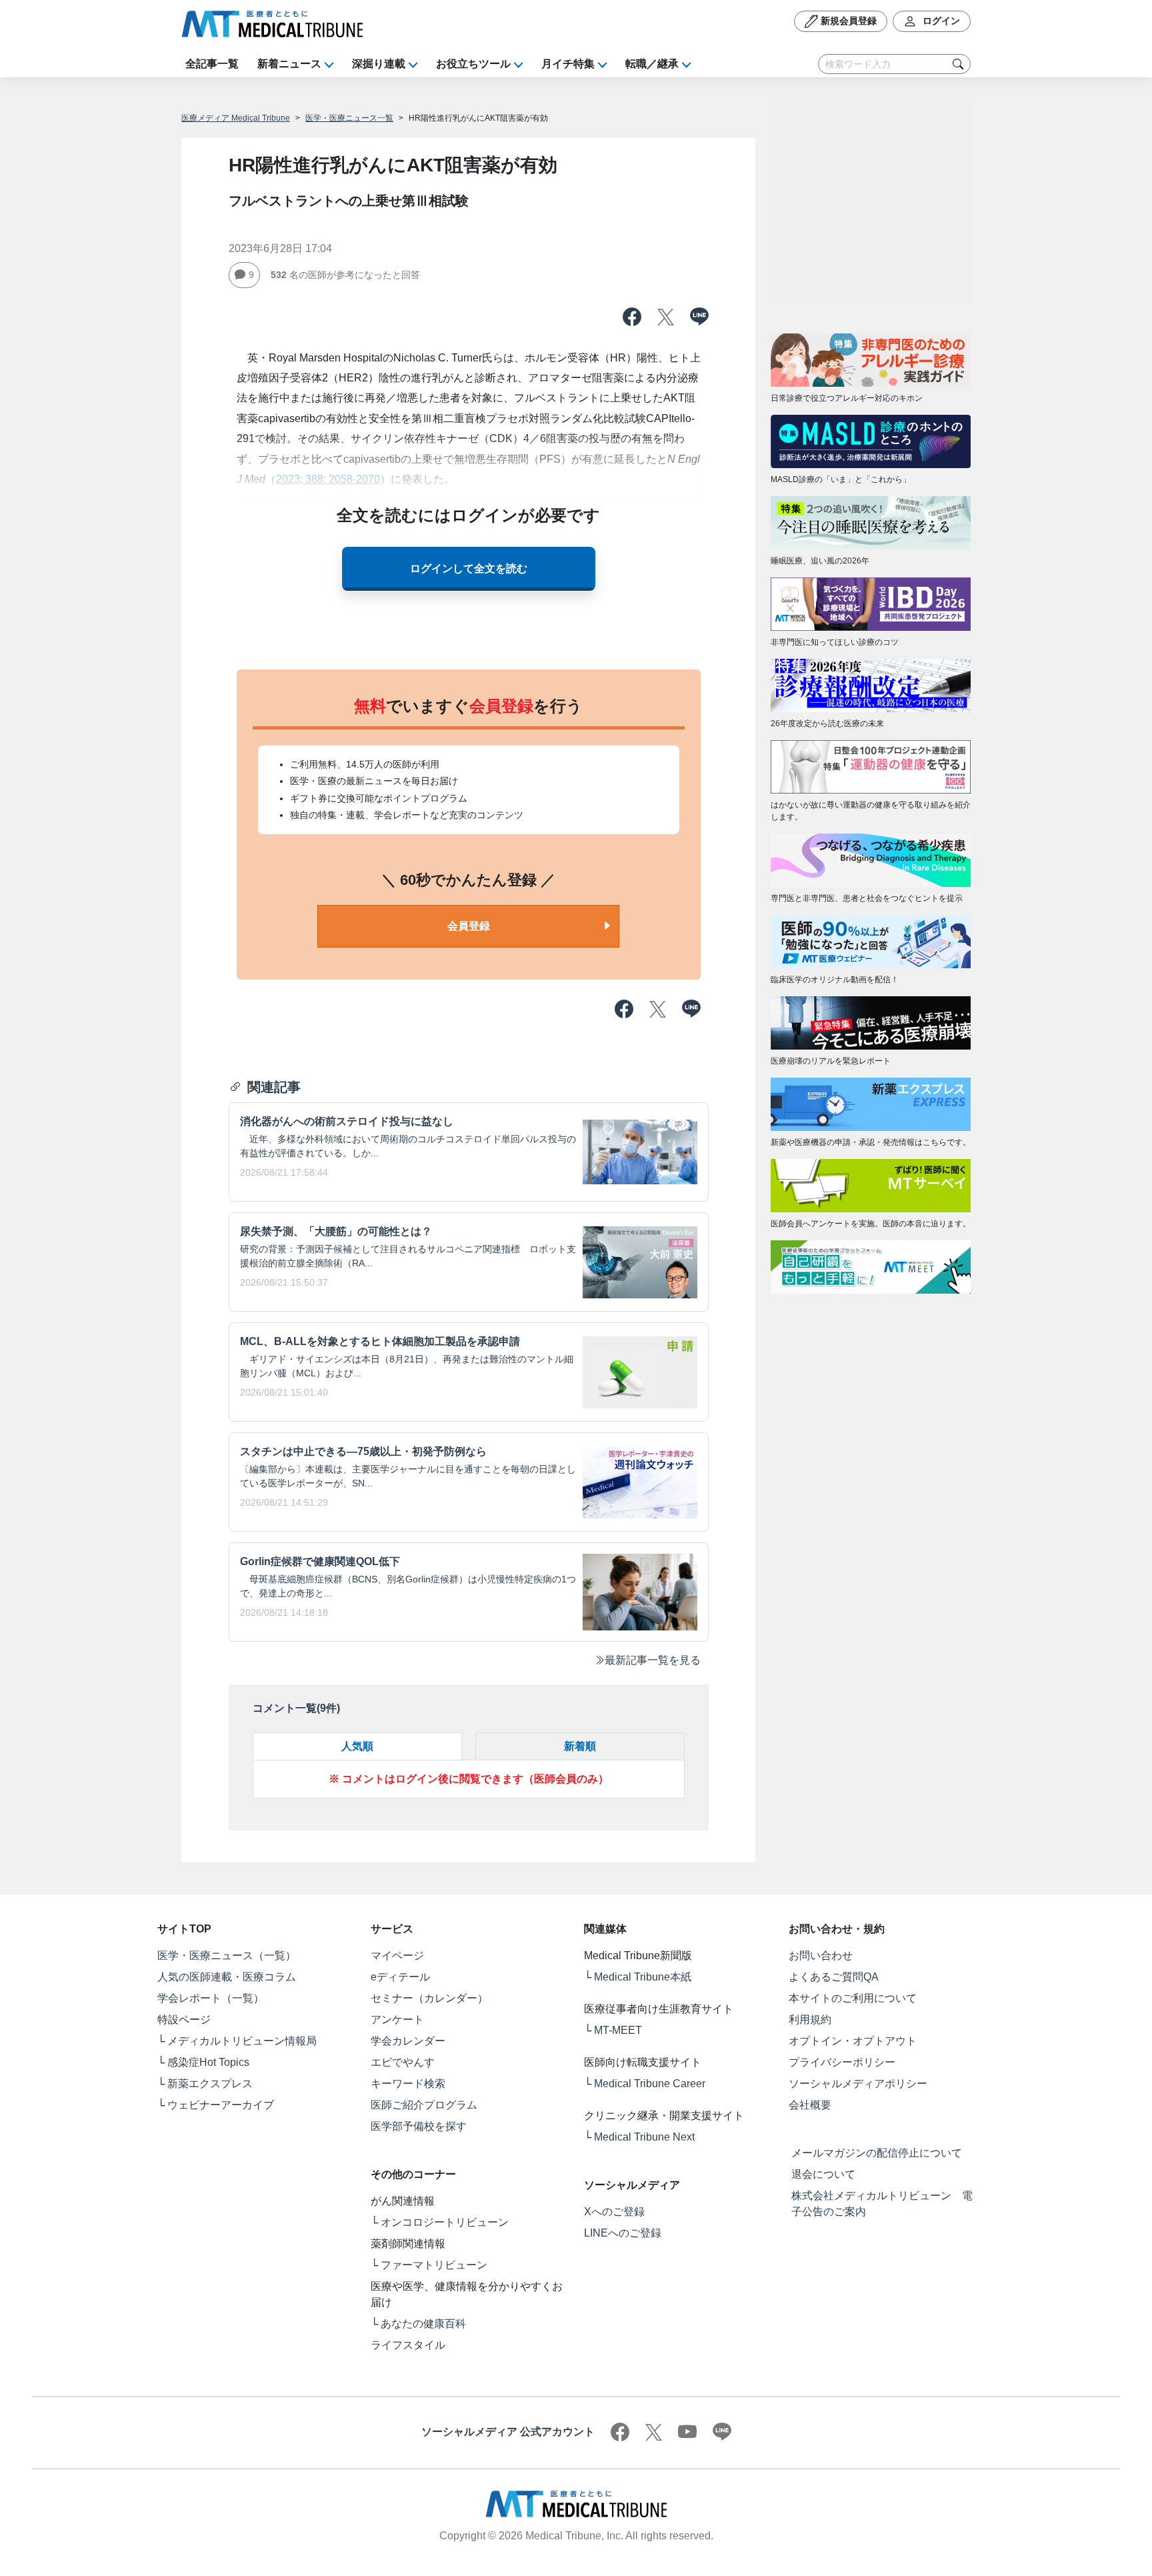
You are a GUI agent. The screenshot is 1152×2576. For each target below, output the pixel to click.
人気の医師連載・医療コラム (227, 1977)
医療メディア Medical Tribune (236, 118)
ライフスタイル (408, 2345)
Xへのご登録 (614, 2212)
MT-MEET (618, 2030)
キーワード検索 (408, 2084)
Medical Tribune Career (650, 2084)
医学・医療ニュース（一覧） (227, 1956)
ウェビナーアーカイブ (221, 2105)
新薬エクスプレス (210, 2084)
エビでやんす (403, 2062)
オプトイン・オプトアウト (853, 2041)
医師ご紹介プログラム (424, 2105)
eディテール (400, 1977)
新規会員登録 (847, 21)
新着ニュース (289, 64)
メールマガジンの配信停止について (877, 2153)
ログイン (940, 21)
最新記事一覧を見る (653, 1660)
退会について (823, 2174)
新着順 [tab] (580, 1746)
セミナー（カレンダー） (429, 1998)
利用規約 (810, 2020)
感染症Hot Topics (208, 2062)
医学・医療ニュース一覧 (349, 118)
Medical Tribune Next (644, 2137)
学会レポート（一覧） (211, 1998)
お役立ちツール (473, 64)
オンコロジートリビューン (445, 2222)
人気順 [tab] (357, 1746)
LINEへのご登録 (623, 2233)
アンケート (397, 2020)
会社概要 (810, 2105)
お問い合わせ (821, 1956)
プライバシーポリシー (842, 2062)
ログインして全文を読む (469, 568)
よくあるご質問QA (834, 1977)
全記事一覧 (212, 64)
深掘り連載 (379, 64)
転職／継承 (652, 64)
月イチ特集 (568, 64)
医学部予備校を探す (419, 2126)
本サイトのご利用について (853, 1998)
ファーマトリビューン (434, 2265)
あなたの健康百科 (423, 2324)
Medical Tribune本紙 (643, 1977)
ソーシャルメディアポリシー (858, 2084)
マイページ (397, 1956)
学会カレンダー (408, 2041)
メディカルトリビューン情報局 (242, 2041)
